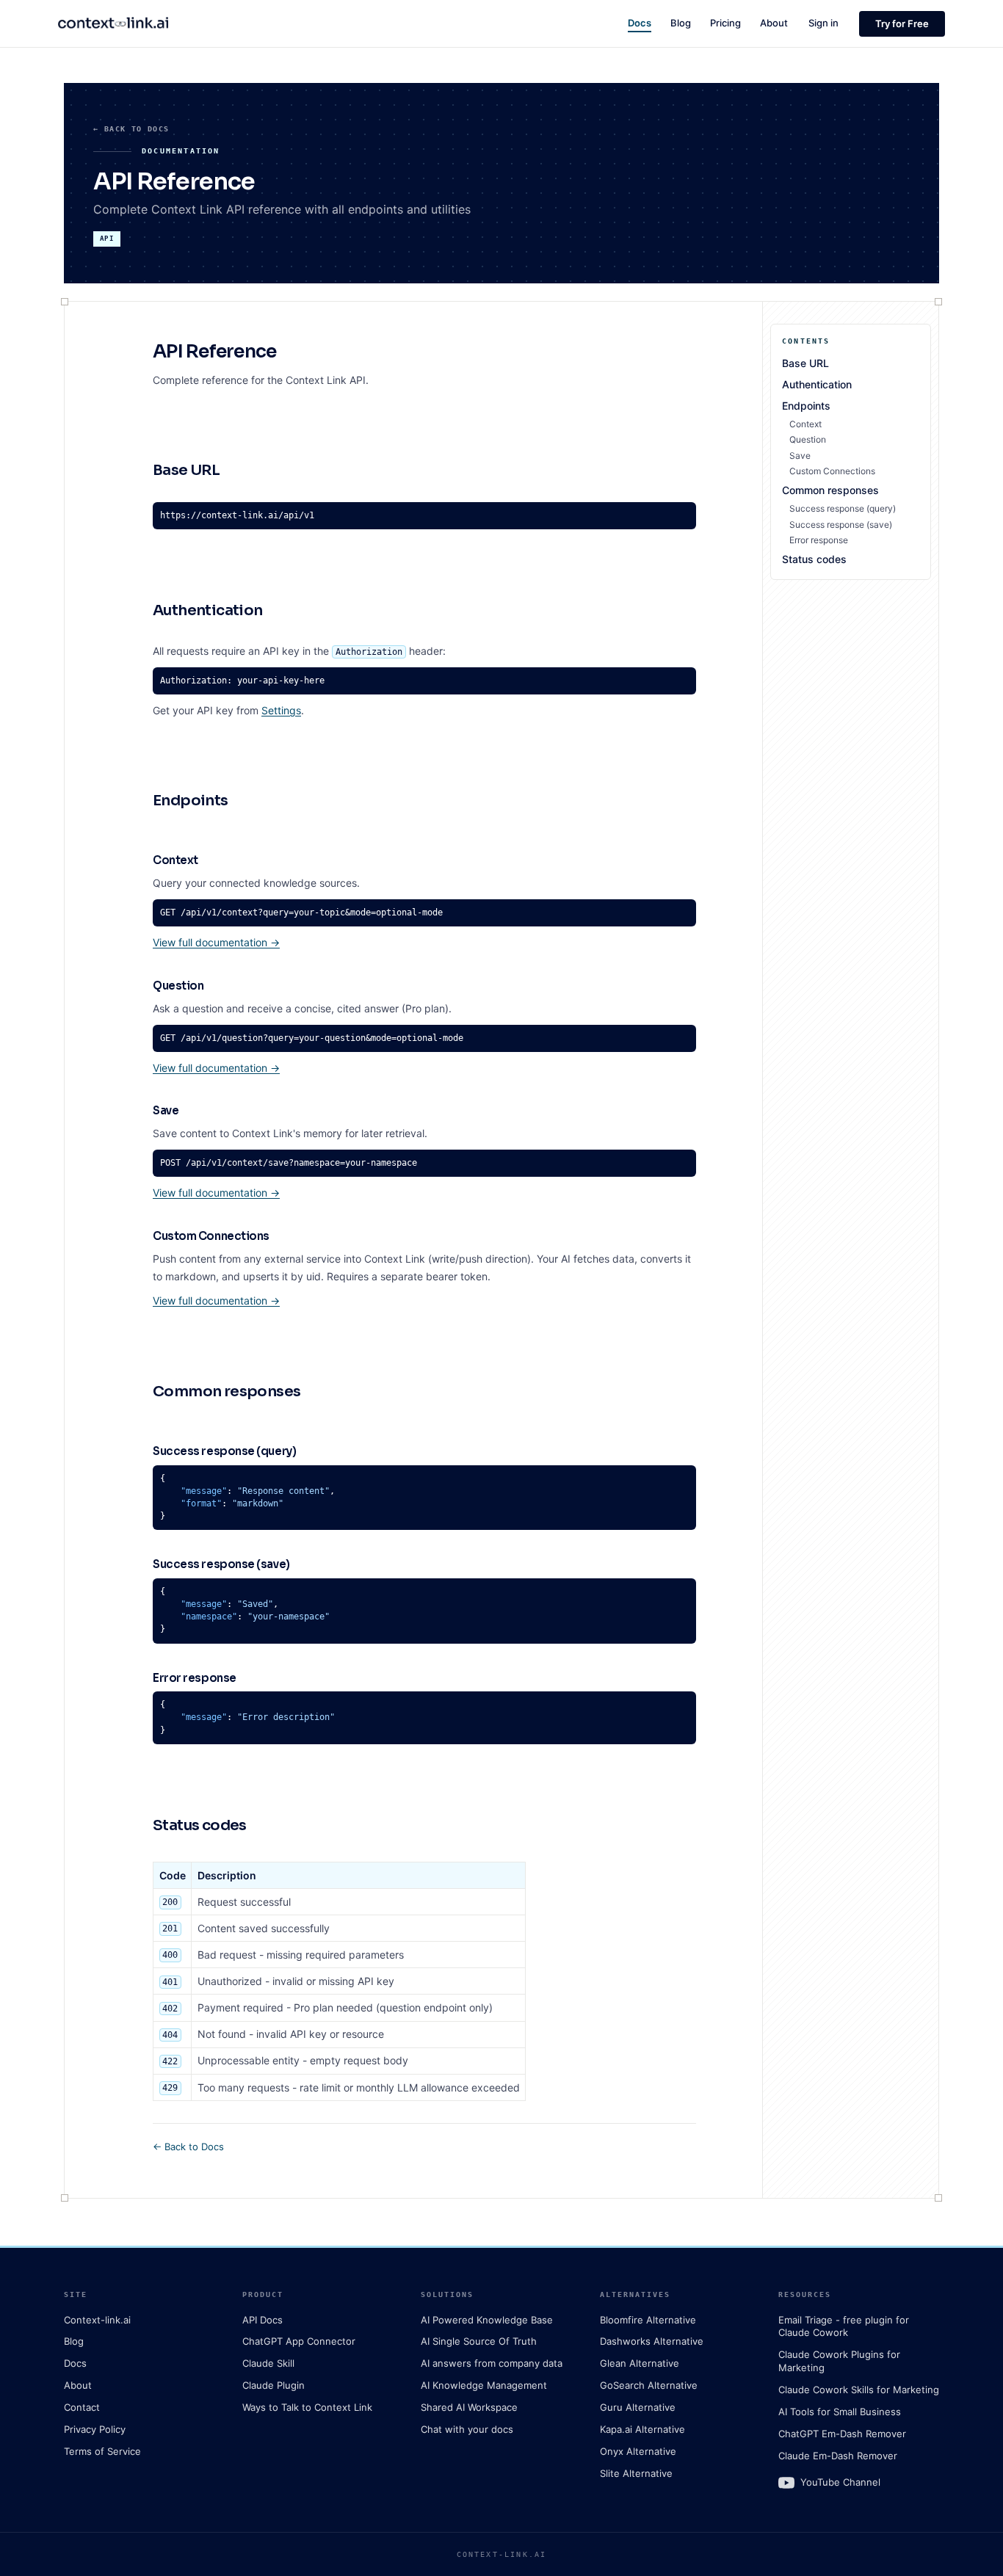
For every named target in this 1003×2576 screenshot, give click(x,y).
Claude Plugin (274, 2385)
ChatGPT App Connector (299, 2341)
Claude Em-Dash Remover (838, 2456)
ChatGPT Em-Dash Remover (842, 2434)
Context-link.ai (97, 2320)
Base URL (805, 363)
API (107, 239)
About (774, 23)
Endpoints (806, 406)
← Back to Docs (131, 129)
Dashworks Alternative (652, 2341)
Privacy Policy (95, 2429)
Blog (681, 23)
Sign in (823, 23)
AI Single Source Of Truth (479, 2341)
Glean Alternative (640, 2363)
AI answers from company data (492, 2363)
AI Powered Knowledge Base (487, 2320)
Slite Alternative (636, 2473)
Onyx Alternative (638, 2451)
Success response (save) (841, 525)
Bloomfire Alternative (648, 2320)
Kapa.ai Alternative (642, 2429)
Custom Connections (832, 471)
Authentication (817, 384)
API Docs (262, 2320)
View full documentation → (216, 942)
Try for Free (902, 23)
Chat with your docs (467, 2429)
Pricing (725, 23)
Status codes (814, 559)
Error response (819, 540)
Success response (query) (843, 508)
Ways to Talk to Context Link (307, 2407)
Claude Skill (268, 2363)
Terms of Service (102, 2451)
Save (800, 456)
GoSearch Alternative (649, 2385)
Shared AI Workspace (469, 2407)
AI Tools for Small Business (840, 2412)
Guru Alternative (638, 2407)
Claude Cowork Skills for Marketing (859, 2390)
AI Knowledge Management (484, 2385)
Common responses (830, 490)
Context (805, 424)
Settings (281, 710)
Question (808, 439)
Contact (82, 2407)
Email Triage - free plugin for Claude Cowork (844, 2326)
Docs (640, 23)
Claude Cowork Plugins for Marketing (839, 2361)
